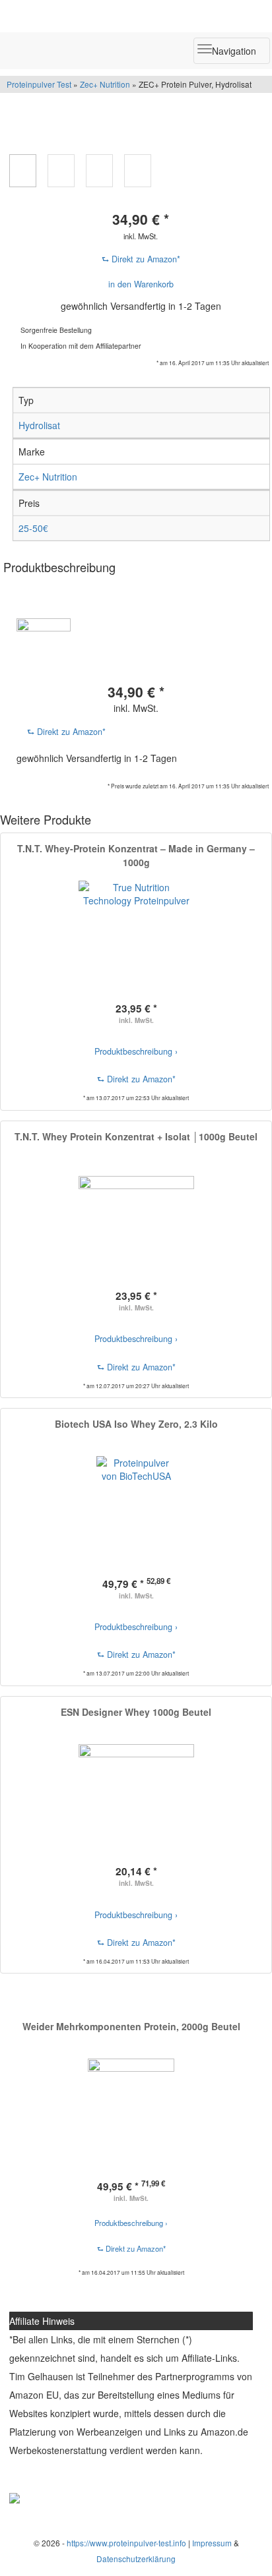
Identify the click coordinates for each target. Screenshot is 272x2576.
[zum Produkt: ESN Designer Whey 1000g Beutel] (136, 1802)
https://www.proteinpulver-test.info (126, 2543)
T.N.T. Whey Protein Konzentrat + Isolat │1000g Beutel (136, 1136)
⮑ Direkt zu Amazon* (141, 259)
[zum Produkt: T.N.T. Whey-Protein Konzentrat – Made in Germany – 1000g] (136, 938)
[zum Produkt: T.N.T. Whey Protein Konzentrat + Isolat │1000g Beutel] (136, 1226)
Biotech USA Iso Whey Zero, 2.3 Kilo (136, 1424)
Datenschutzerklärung (136, 2559)
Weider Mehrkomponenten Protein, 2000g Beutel (131, 2026)
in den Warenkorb (141, 284)
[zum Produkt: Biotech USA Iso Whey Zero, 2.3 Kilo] (136, 1514)
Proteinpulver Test (40, 84)
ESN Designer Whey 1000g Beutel (136, 1712)
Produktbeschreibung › (136, 1051)
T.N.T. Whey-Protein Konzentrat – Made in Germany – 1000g (136, 855)
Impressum (212, 2543)
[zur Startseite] (136, 16)
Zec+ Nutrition (105, 84)
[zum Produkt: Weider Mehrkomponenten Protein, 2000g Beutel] (131, 2116)
